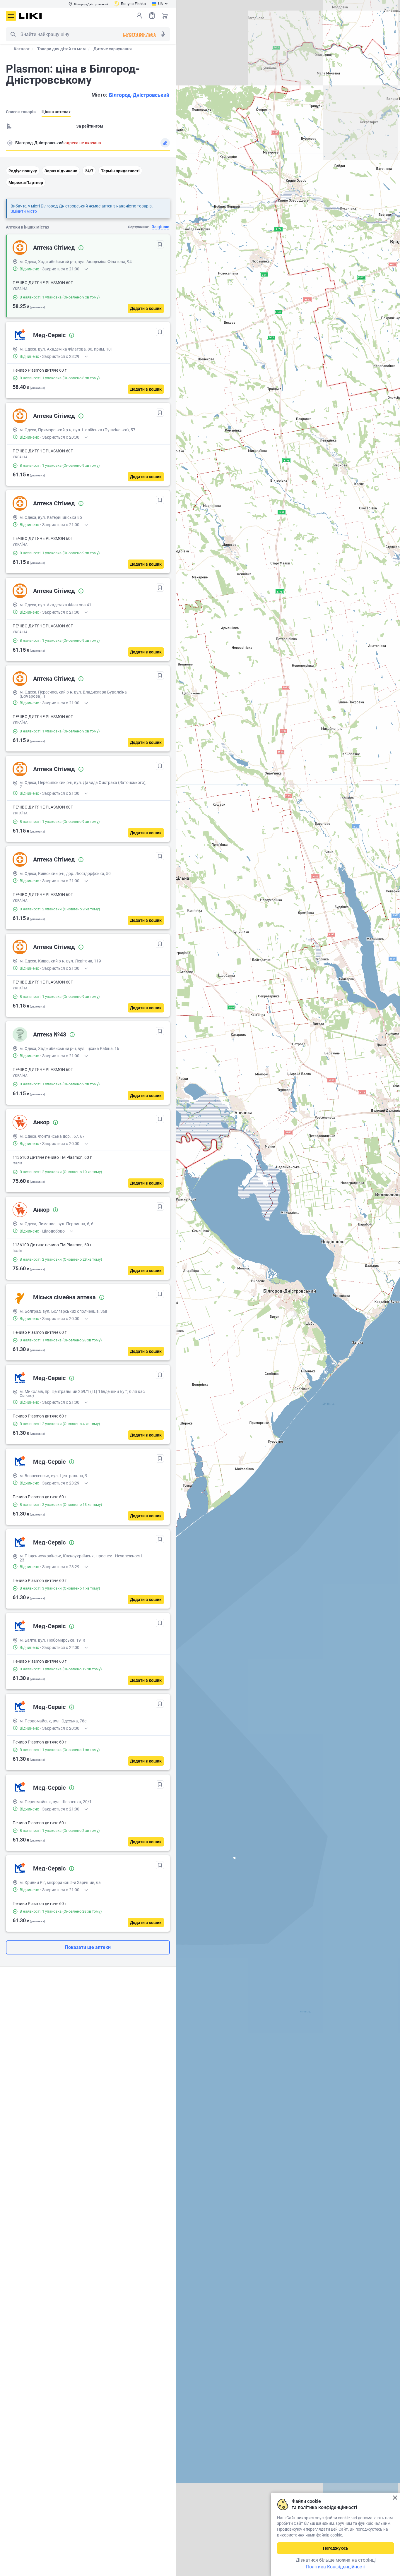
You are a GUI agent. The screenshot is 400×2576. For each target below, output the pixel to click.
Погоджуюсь (336, 2548)
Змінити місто (24, 211)
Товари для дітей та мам (61, 49)
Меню (11, 16)
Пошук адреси (10, 143)
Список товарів (152, 16)
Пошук (13, 34)
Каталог (22, 49)
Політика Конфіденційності (336, 2567)
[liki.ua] (30, 16)
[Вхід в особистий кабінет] (139, 16)
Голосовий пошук (163, 34)
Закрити (395, 2498)
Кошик (165, 16)
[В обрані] (160, 244)
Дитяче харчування (113, 49)
